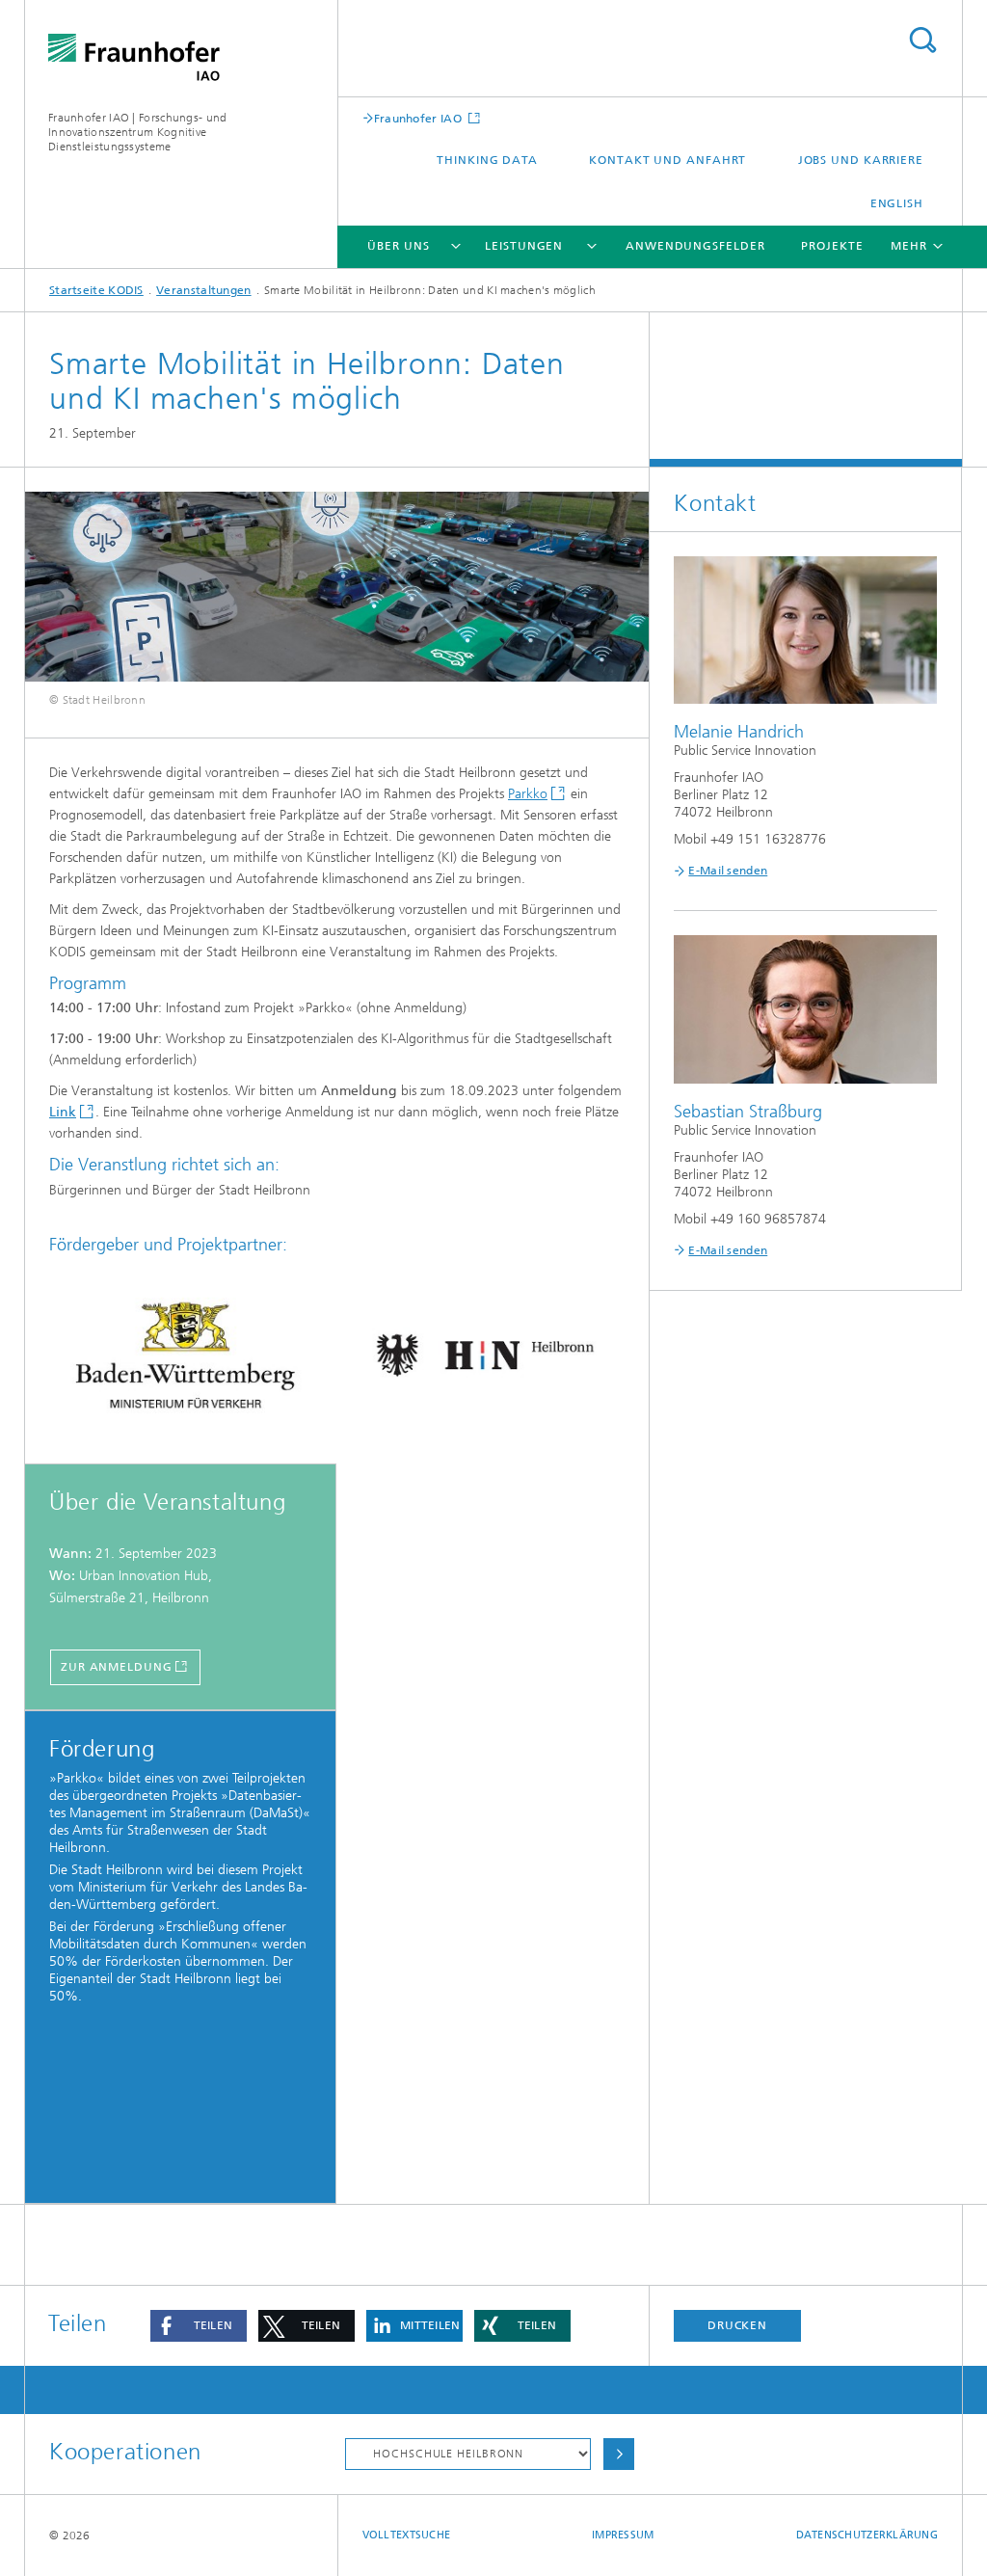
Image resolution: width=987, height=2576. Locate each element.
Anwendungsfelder (695, 246)
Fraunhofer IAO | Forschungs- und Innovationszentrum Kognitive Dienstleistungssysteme (138, 132)
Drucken (737, 2325)
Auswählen (619, 2454)
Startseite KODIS (96, 290)
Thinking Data (487, 160)
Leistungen (524, 246)
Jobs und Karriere (861, 160)
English (897, 203)
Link (63, 1112)
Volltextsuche (407, 2535)
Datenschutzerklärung (867, 2535)
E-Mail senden (728, 871)
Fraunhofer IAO (420, 118)
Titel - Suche (922, 40)
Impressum (623, 2535)
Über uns (398, 246)
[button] (199, 2326)
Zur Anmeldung (117, 1667)
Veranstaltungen (204, 290)
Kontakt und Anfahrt (667, 160)
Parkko (528, 794)
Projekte (832, 246)
